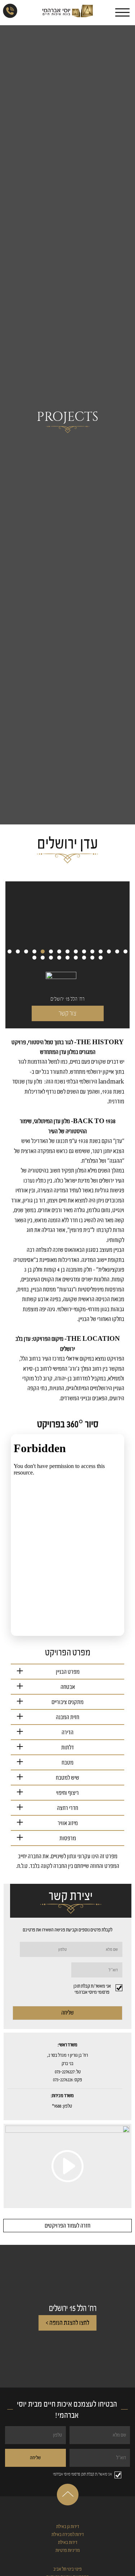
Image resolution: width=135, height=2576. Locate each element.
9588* (57, 2106)
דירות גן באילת (68, 2526)
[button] (10, 951)
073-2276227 (65, 2072)
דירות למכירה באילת (68, 2534)
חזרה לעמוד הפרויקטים (67, 2226)
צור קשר (67, 1013)
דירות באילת (68, 2542)
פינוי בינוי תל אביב (67, 2569)
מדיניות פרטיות (68, 2550)
